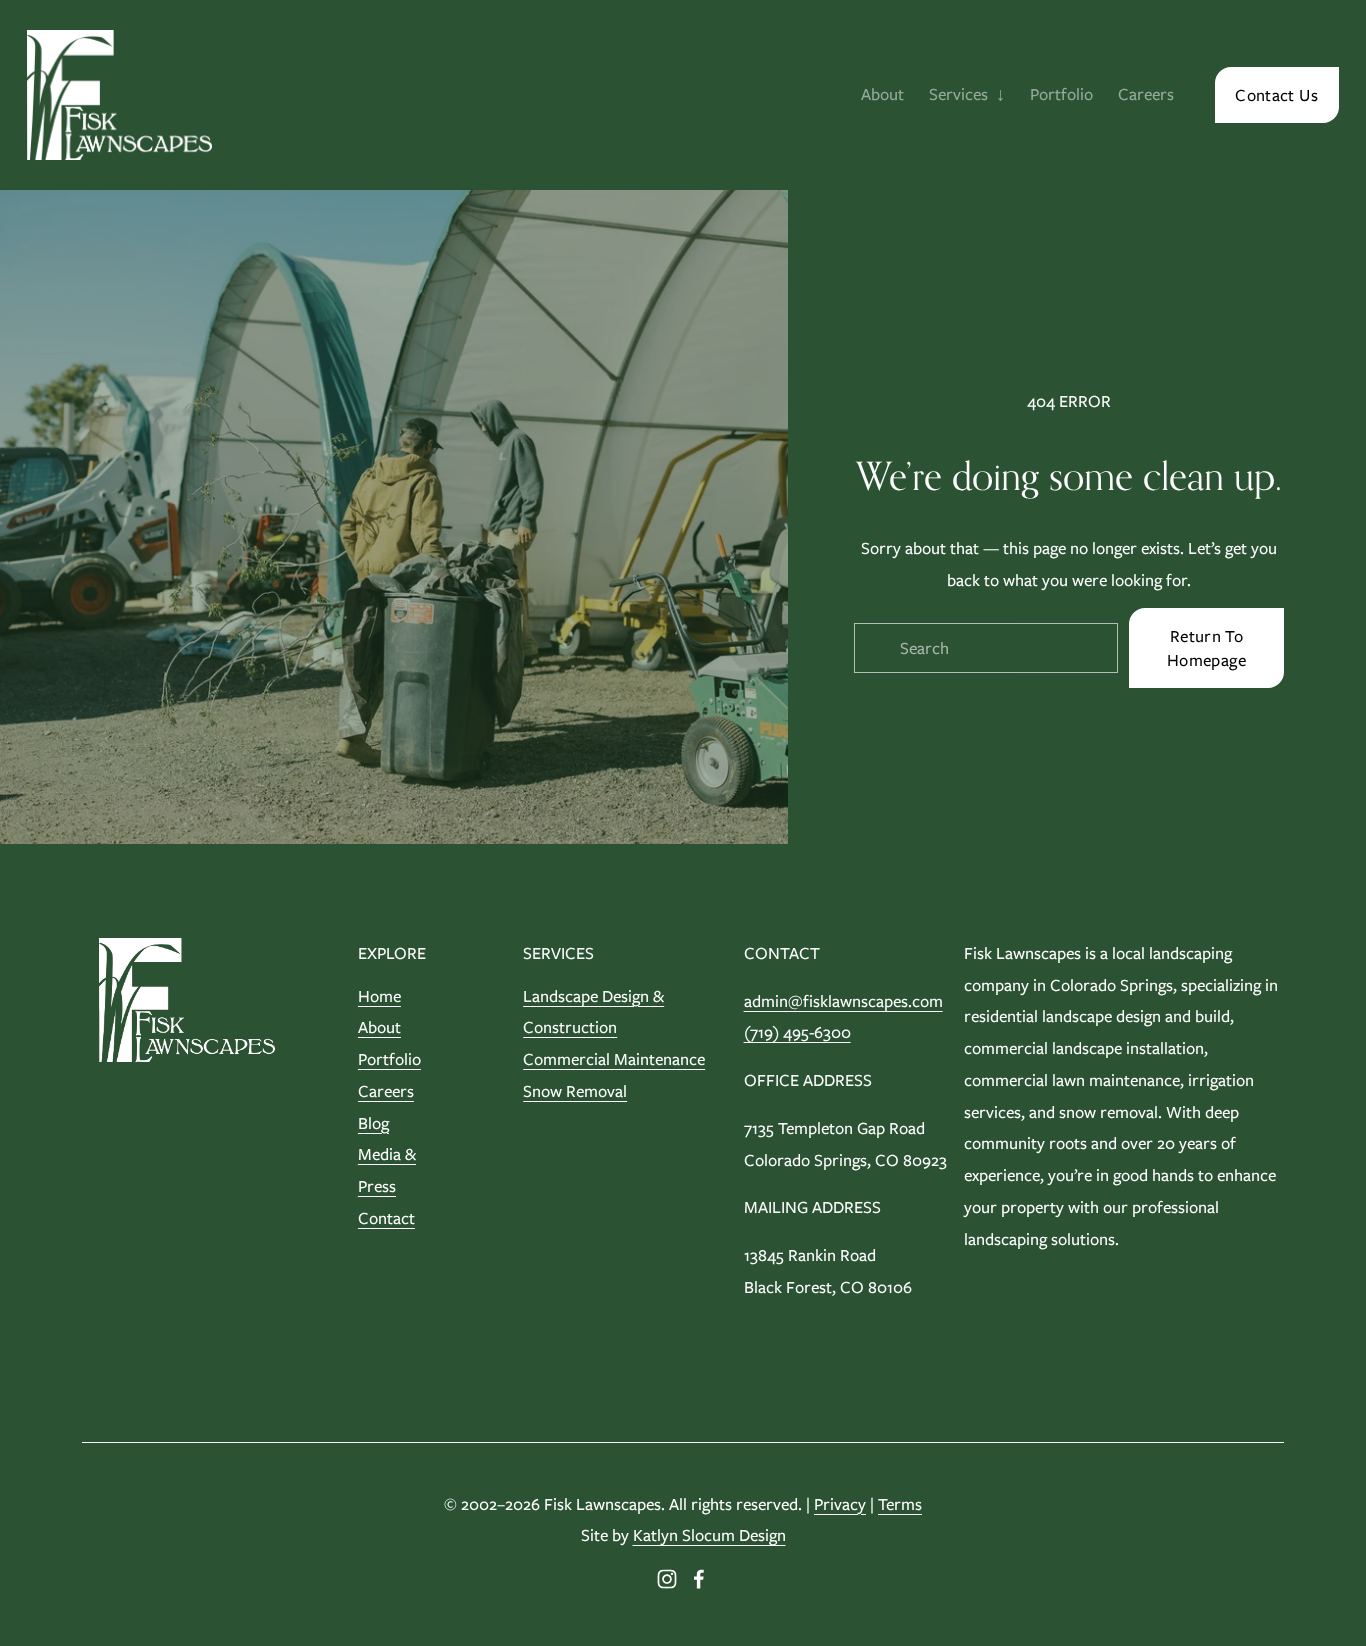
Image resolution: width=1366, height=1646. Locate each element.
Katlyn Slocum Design (709, 1535)
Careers (1146, 94)
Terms (900, 1504)
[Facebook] (699, 1579)
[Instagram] (667, 1579)
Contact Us (1276, 95)
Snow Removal (575, 1091)
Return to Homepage (1206, 648)
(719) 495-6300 (797, 1032)
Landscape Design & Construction (593, 1012)
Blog (373, 1123)
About (882, 94)
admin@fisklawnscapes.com (843, 1001)
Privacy (840, 1504)
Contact (386, 1218)
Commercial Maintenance (614, 1059)
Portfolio (1061, 94)
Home (379, 996)
